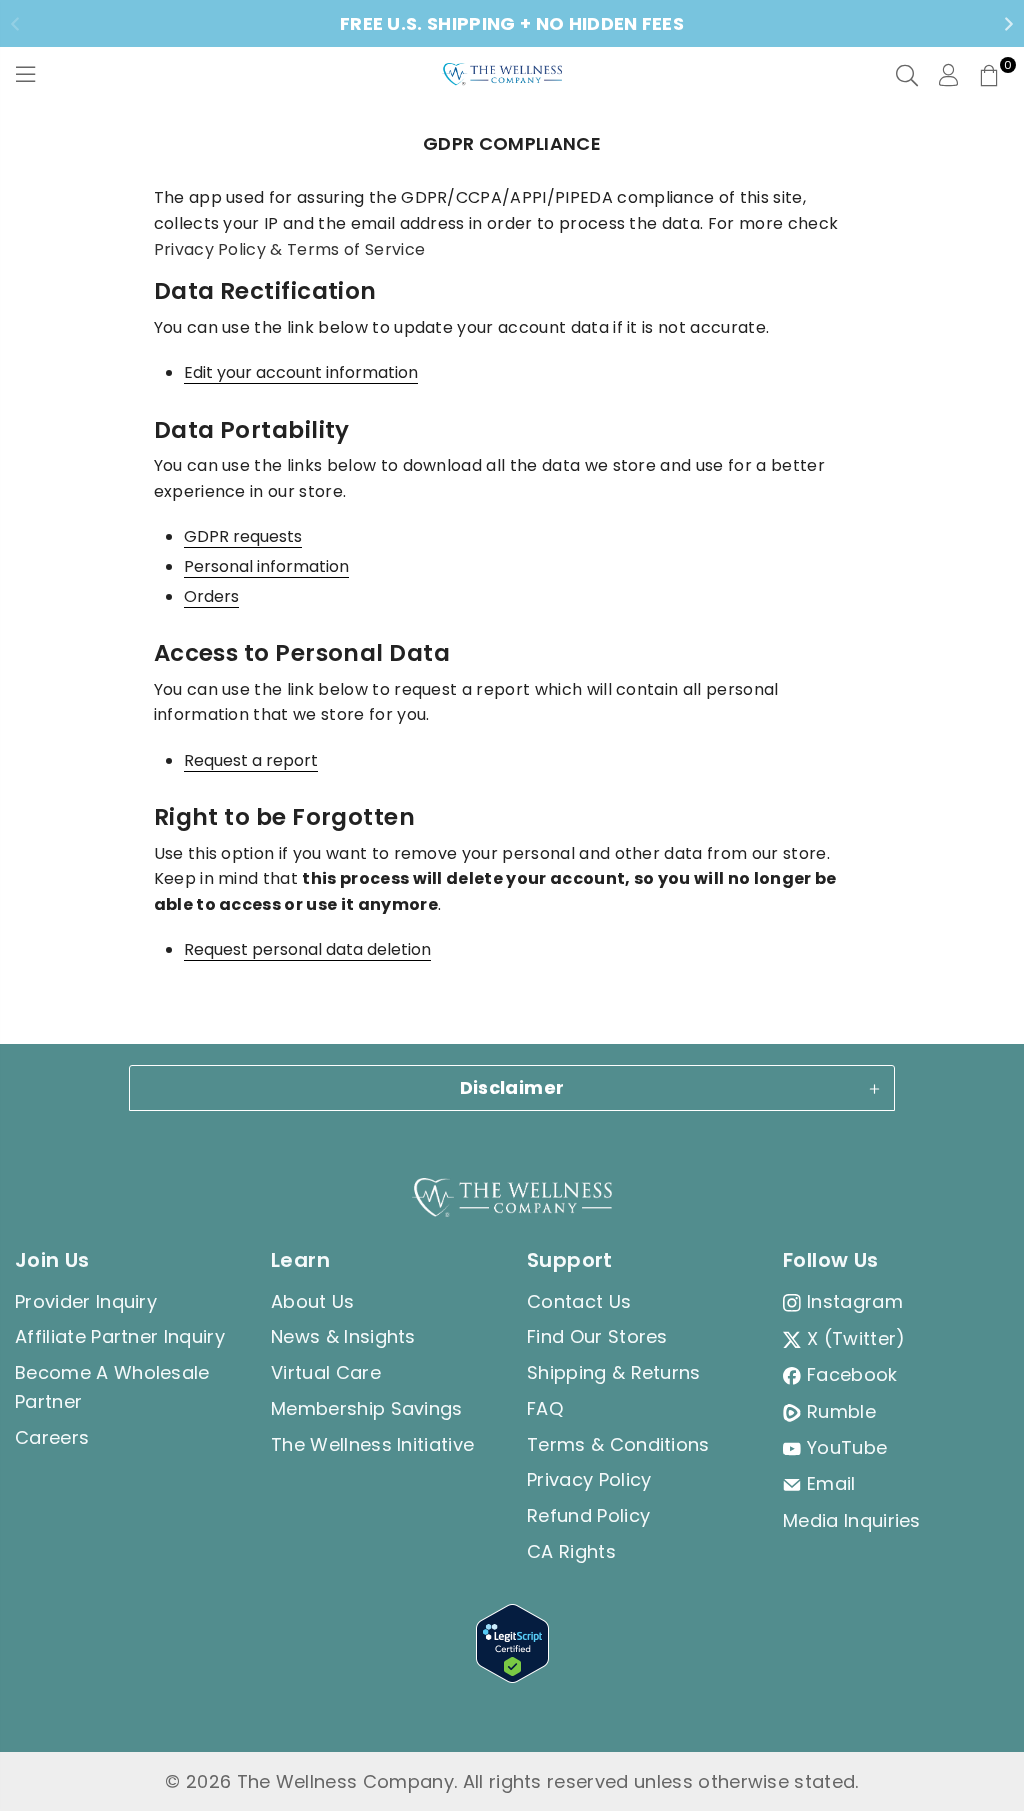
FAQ (545, 1408)
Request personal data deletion (307, 950)
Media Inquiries (852, 1520)
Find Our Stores (597, 1336)
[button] (989, 75)
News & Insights (343, 1336)
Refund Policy (588, 1515)
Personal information (266, 567)
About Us (313, 1301)
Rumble (841, 1411)
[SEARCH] (907, 75)
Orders (211, 597)
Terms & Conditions (618, 1444)
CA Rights (571, 1551)
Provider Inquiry (86, 1301)
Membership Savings (367, 1408)
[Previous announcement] (15, 24)
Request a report (251, 761)
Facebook (852, 1374)
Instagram (855, 1301)
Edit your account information (301, 373)
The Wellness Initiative (372, 1444)
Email (831, 1483)
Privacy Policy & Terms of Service (290, 249)
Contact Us (579, 1301)
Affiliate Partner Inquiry (120, 1336)
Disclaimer (512, 1087)
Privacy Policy (589, 1479)
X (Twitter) (856, 1338)
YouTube (847, 1447)
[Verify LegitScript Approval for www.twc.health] (512, 1676)
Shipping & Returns (614, 1372)
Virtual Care (326, 1372)
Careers (52, 1437)
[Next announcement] (1009, 24)
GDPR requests (243, 537)
